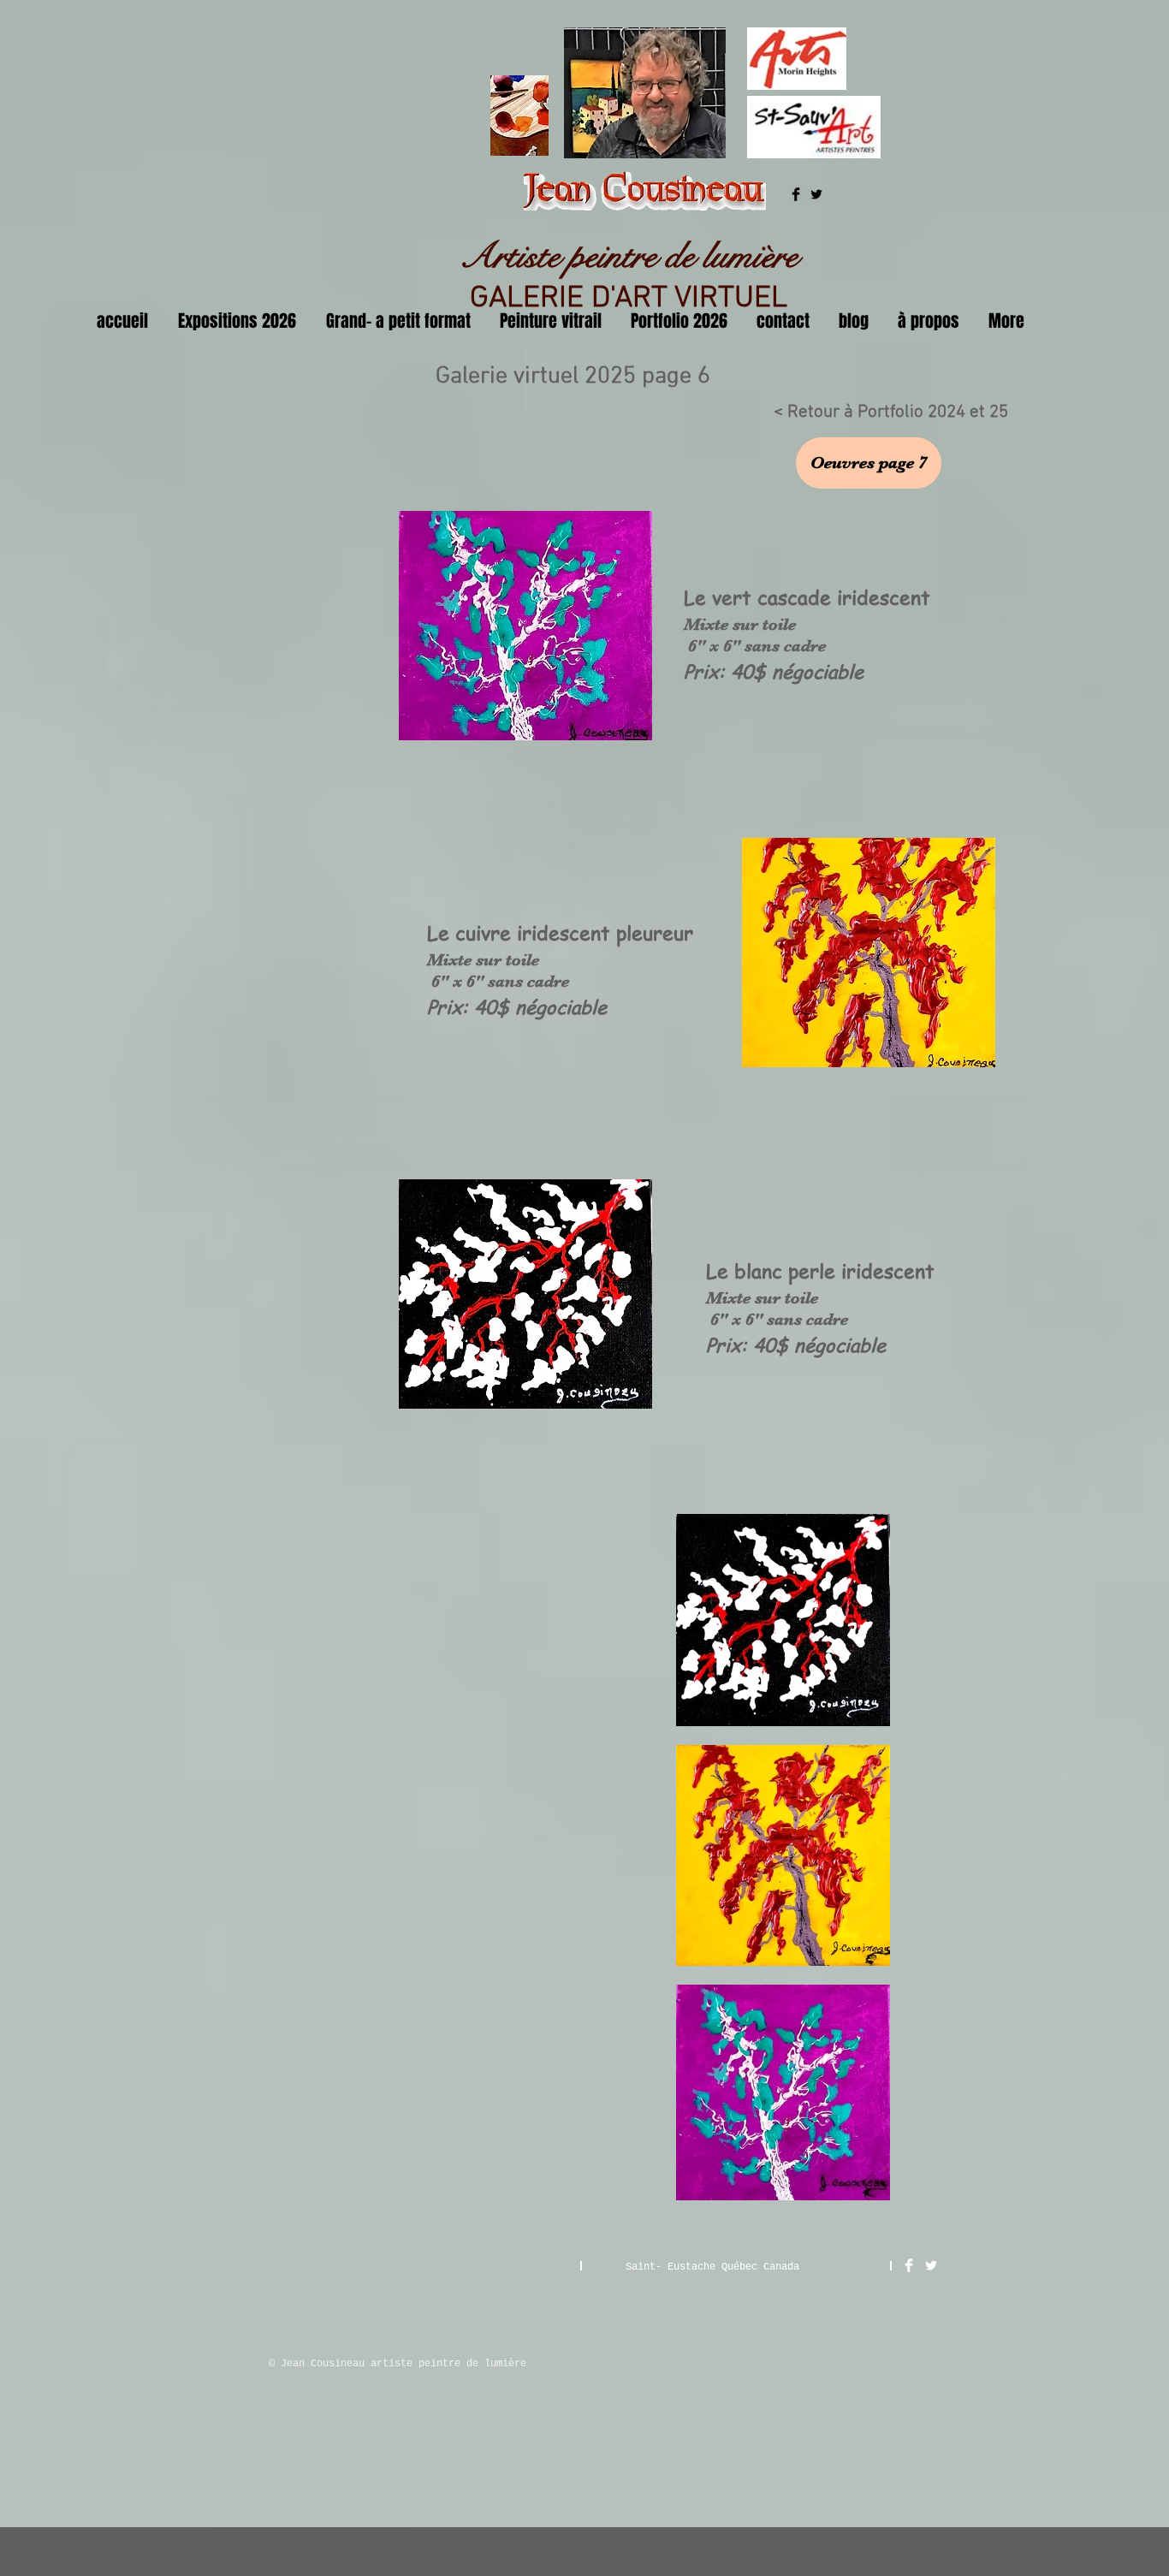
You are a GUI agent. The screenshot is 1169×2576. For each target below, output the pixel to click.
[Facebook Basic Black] (796, 194)
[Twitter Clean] (931, 2265)
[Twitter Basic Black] (816, 194)
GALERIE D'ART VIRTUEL (629, 299)
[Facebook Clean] (909, 2265)
